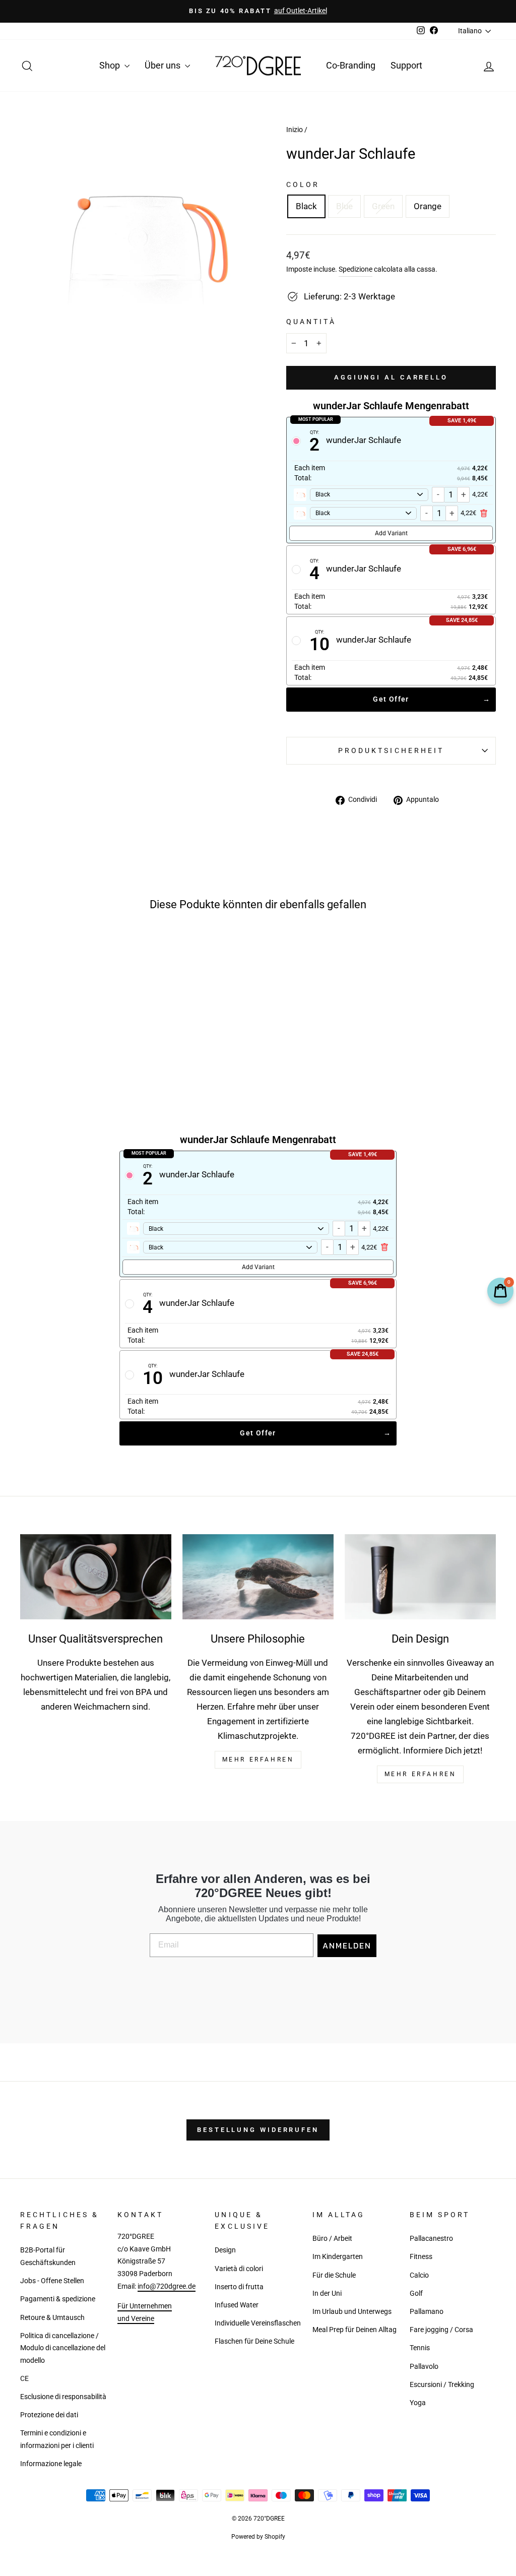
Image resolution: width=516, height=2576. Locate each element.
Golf (416, 2294)
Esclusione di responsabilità (63, 2397)
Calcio (419, 2275)
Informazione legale (51, 2464)
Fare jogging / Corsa (441, 2330)
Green (383, 206)
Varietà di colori (239, 2269)
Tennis (420, 2348)
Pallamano (427, 2312)
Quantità (311, 322)
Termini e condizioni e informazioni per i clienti (57, 2439)
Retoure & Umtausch (52, 2318)
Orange (428, 206)
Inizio (295, 130)
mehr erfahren (258, 1760)
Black (306, 206)
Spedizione (356, 269)
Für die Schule (334, 2275)
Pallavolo (424, 2367)
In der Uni (327, 2294)
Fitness (421, 2257)
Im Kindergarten (338, 2257)
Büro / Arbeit (332, 2239)
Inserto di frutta (239, 2287)
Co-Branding (351, 65)
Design (225, 2250)
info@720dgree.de (167, 2286)
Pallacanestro (431, 2239)
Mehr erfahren (421, 1774)
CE (24, 2379)
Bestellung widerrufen (258, 2130)
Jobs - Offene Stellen (52, 2281)
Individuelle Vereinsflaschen (258, 2323)
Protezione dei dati (49, 2415)
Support (406, 65)
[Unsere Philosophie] (258, 1577)
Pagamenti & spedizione (58, 2299)
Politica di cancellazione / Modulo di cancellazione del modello (63, 2348)
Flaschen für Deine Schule (254, 2341)
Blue (344, 206)
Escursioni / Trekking (442, 2385)
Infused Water (237, 2305)
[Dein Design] (420, 1577)
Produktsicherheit (391, 750)
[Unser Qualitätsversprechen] (96, 1577)
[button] (51, 1047)
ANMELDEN (347, 1945)
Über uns (164, 65)
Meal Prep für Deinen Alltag (354, 2330)
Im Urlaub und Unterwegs (352, 2312)
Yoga (418, 2403)
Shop (111, 65)
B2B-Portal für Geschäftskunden (48, 2256)
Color (303, 184)
